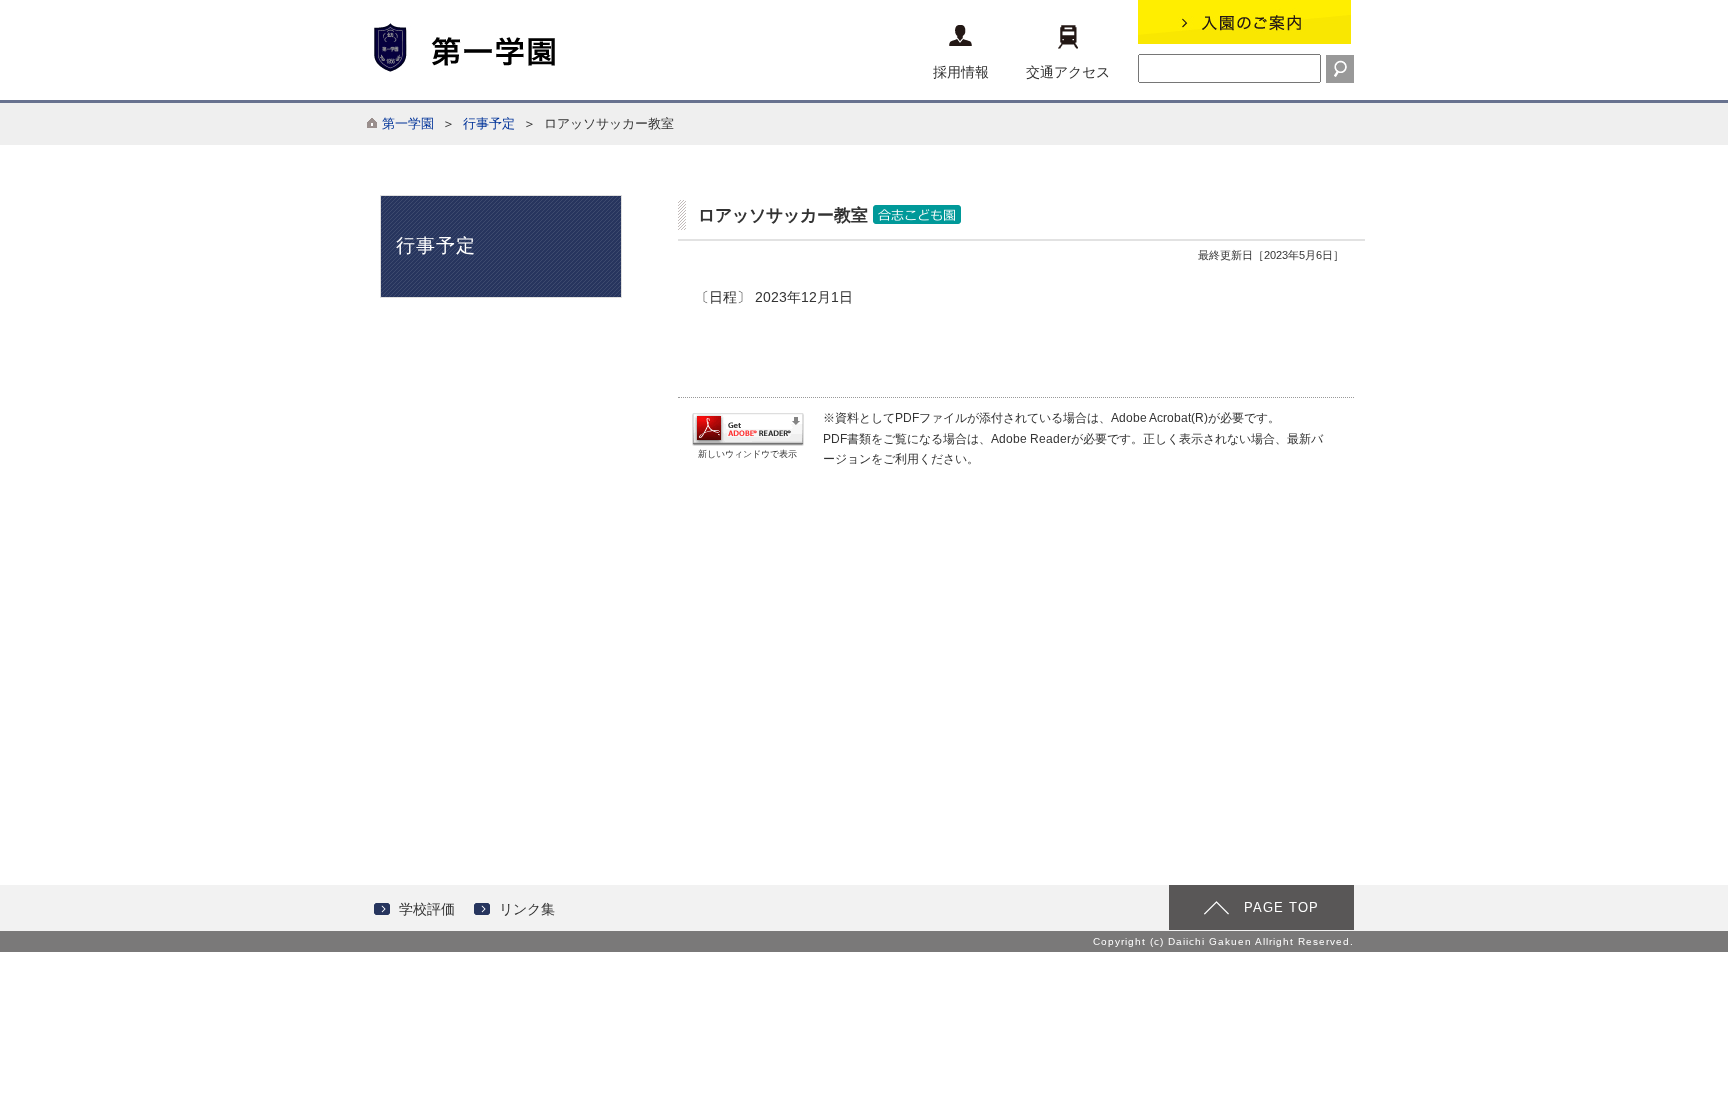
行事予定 (489, 123)
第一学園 (408, 123)
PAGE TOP (1281, 907)
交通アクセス (1068, 72)
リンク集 (527, 909)
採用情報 (961, 72)
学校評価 (427, 909)
